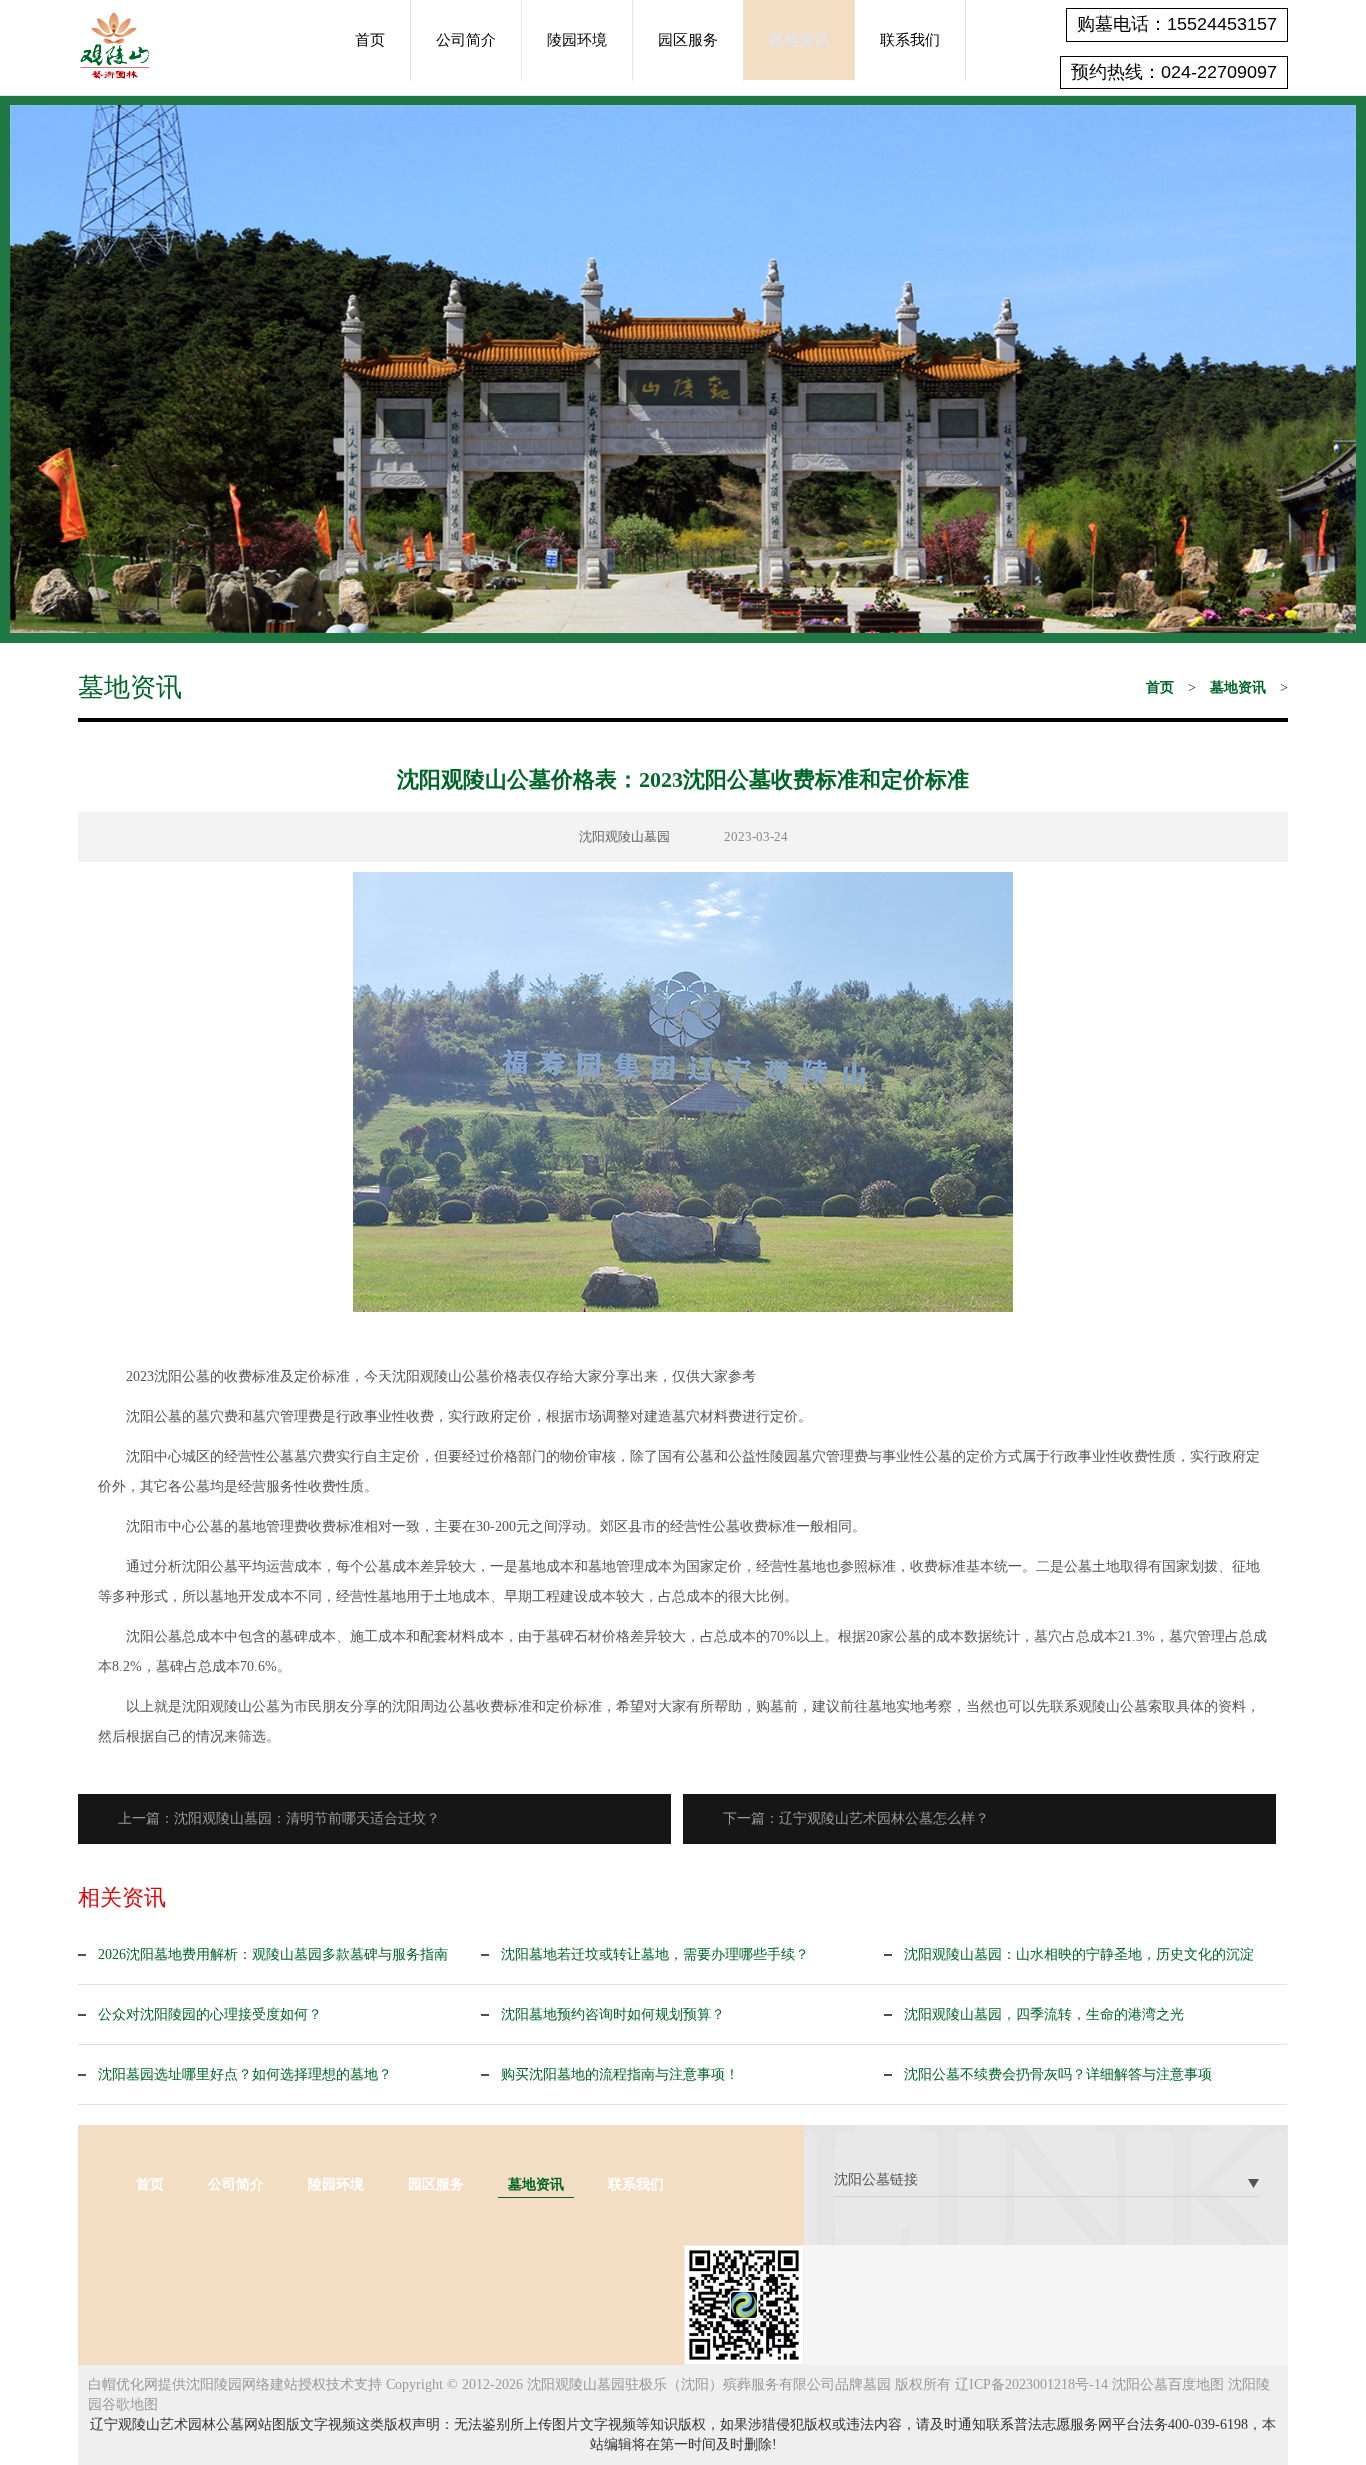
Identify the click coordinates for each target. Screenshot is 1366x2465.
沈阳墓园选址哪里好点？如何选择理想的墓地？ (245, 2074)
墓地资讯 (799, 40)
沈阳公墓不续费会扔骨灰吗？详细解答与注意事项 (1058, 2074)
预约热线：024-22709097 (1174, 72)
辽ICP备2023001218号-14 (1031, 2384)
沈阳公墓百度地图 (1168, 2384)
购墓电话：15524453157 (1177, 24)
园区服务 (688, 40)
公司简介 (466, 40)
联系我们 (910, 40)
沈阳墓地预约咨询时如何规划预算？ (613, 2014)
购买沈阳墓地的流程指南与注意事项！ (620, 2074)
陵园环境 (577, 40)
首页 (370, 40)
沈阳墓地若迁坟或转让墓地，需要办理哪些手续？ (655, 1954)
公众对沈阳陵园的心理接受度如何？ (210, 2014)
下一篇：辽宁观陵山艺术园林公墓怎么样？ (856, 1818)
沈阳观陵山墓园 (624, 836)
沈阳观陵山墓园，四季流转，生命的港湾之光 (1044, 2014)
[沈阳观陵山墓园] (114, 44)
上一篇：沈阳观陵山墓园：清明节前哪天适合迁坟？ (279, 1818)
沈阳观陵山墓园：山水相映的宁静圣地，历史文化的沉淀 (1079, 1954)
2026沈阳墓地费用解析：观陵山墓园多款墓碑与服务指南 (273, 1954)
